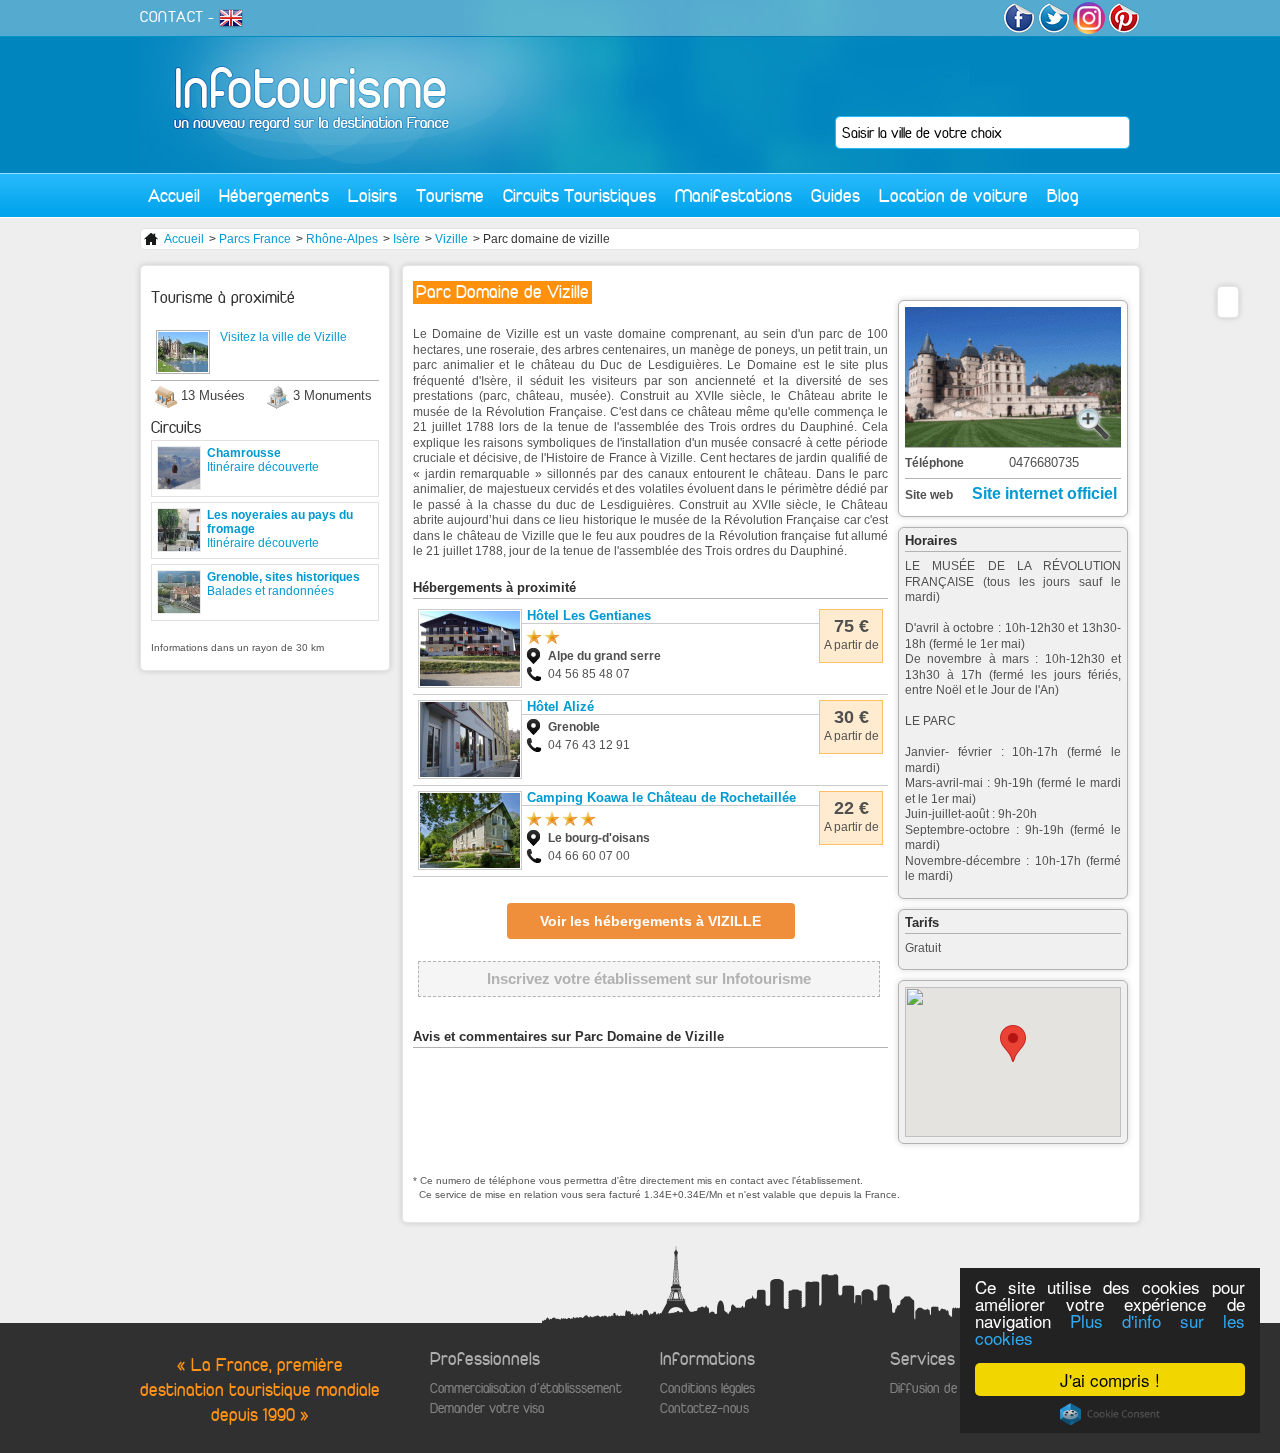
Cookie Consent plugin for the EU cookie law (1110, 1414)
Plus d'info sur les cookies (1110, 1329)
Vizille (451, 239)
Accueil (174, 195)
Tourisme (450, 195)
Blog (1063, 195)
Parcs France (255, 239)
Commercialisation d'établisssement (526, 1388)
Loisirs (372, 195)
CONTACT (172, 17)
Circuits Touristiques (579, 195)
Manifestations (733, 195)
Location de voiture (953, 195)
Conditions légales (707, 1388)
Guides (835, 195)
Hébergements (274, 195)
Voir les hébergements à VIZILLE (650, 921)
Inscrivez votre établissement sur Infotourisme (649, 978)
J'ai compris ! (1110, 1379)
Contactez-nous (704, 1408)
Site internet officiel (1044, 493)
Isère (406, 239)
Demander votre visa (487, 1408)
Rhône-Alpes (342, 239)
